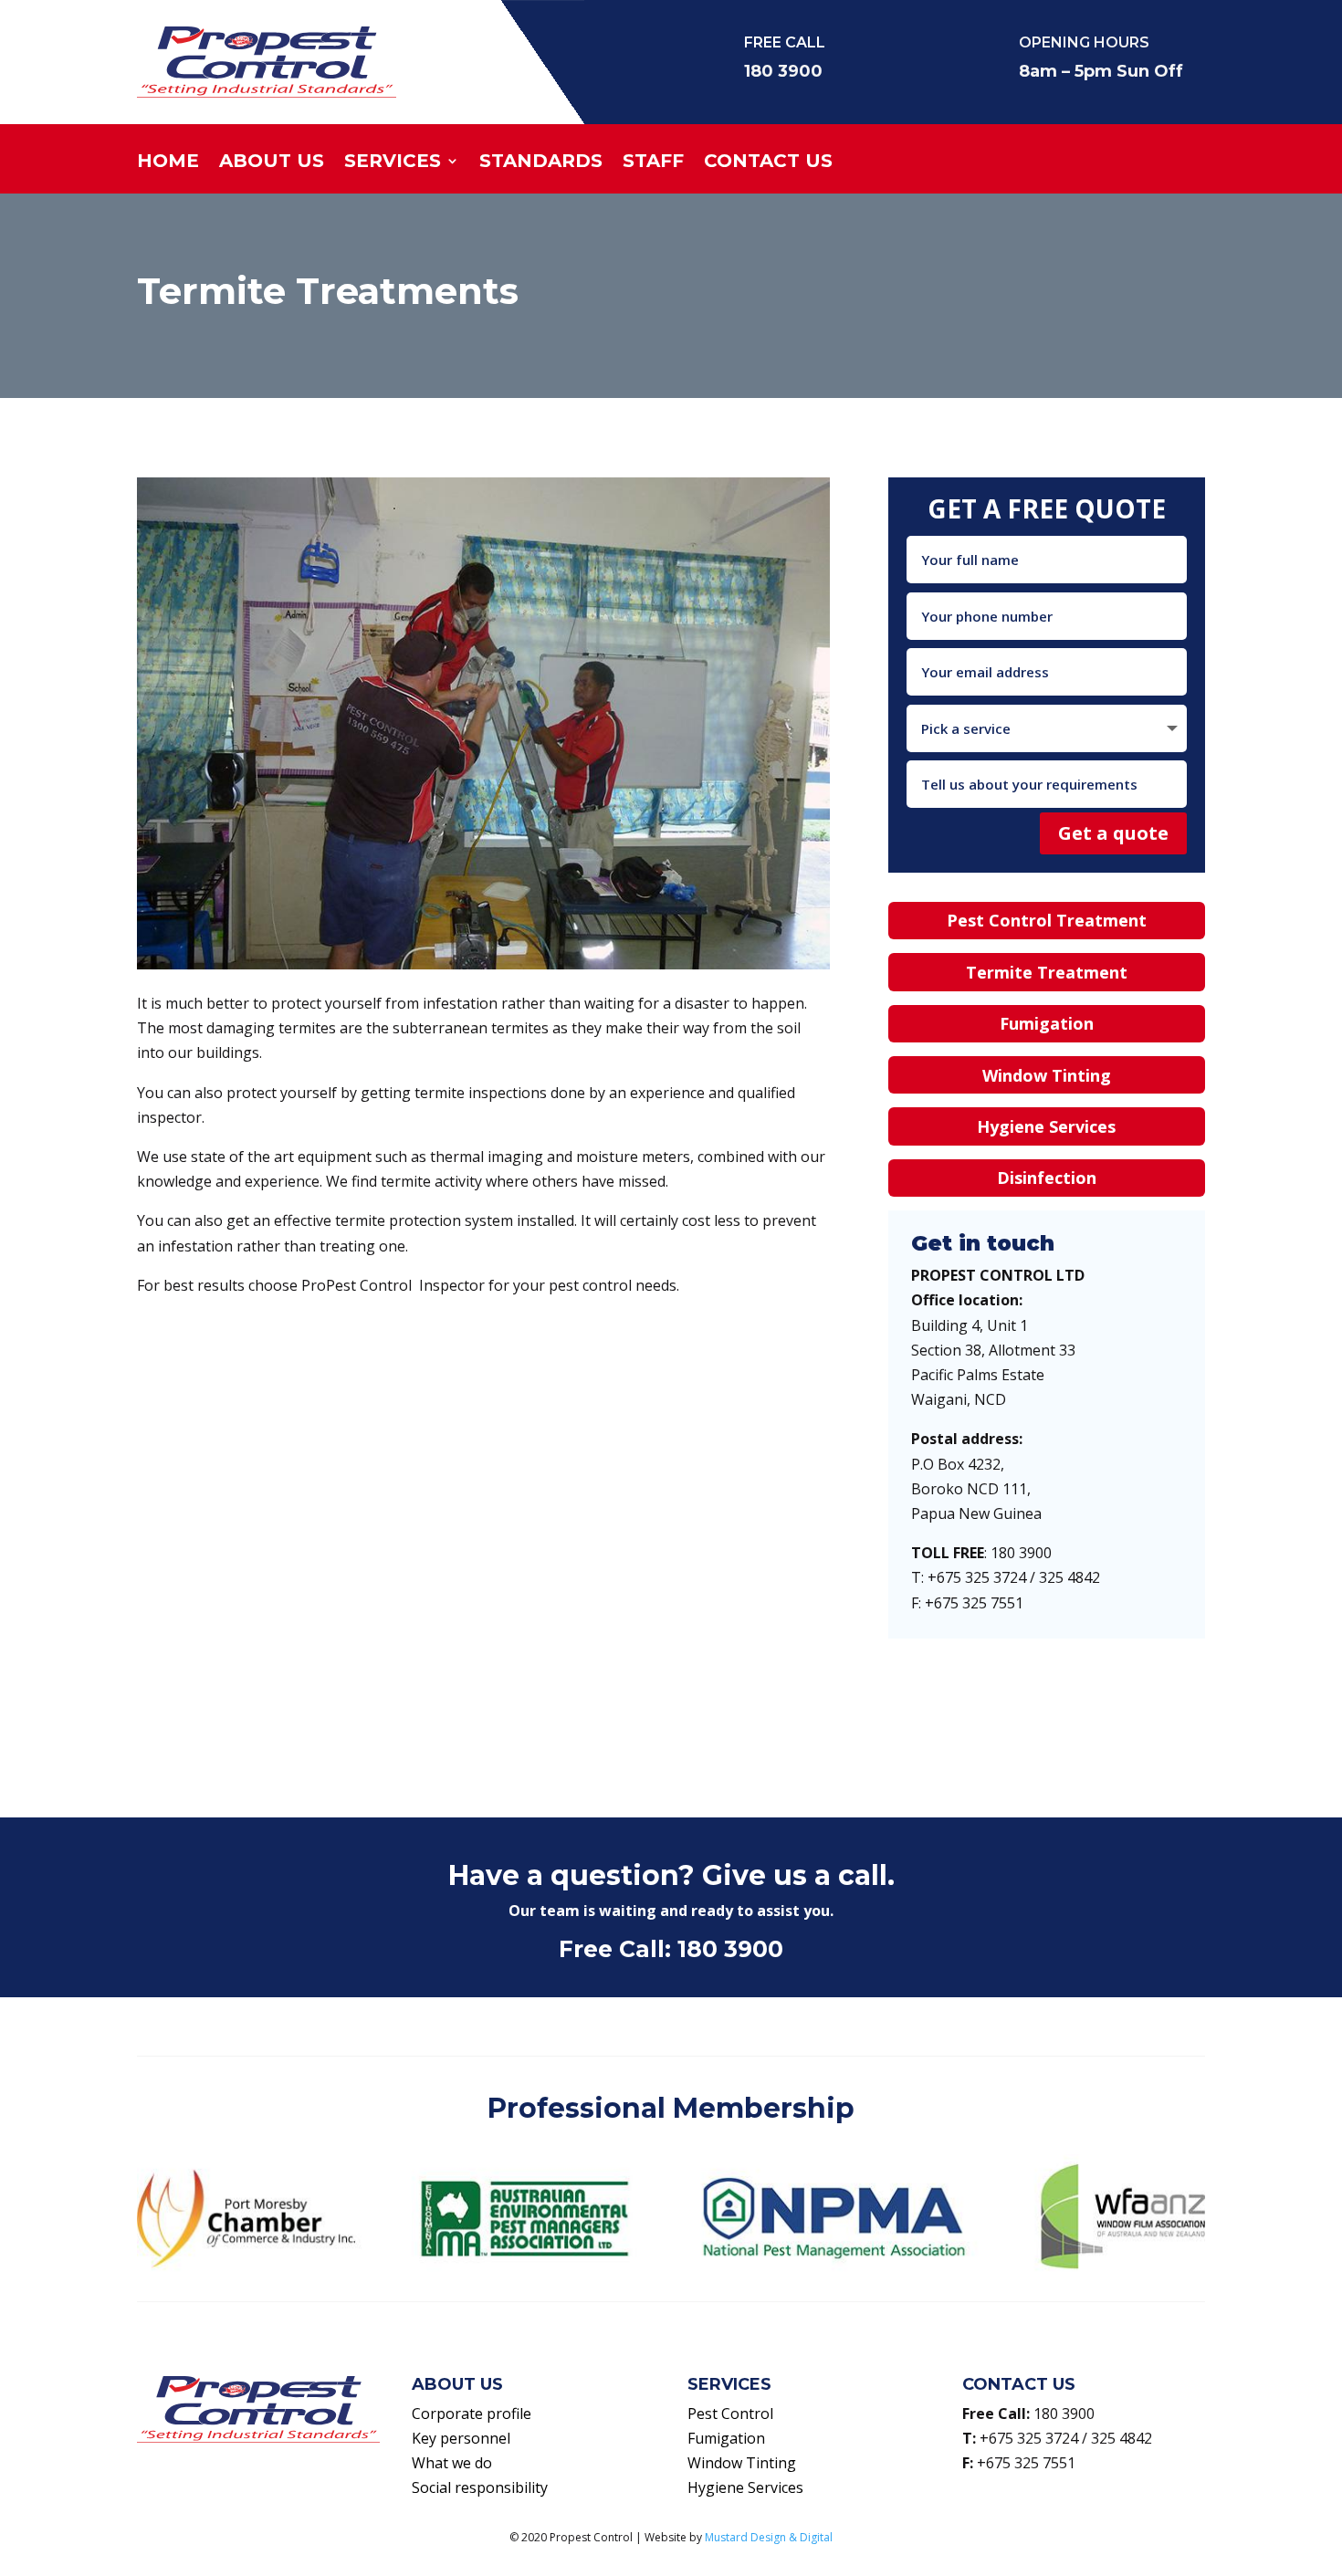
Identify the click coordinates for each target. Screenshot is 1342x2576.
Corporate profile (472, 2414)
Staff (653, 163)
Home (168, 163)
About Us (272, 163)
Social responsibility (480, 2487)
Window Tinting (1047, 1075)
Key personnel (461, 2438)
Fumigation (1047, 1023)
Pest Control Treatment (1047, 920)
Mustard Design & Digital (769, 2537)
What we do (452, 2463)
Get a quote (1113, 833)
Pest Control (730, 2414)
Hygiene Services (1046, 1126)
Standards (541, 163)
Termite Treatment (1047, 972)
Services (393, 163)
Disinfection (1047, 1178)
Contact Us (768, 163)
